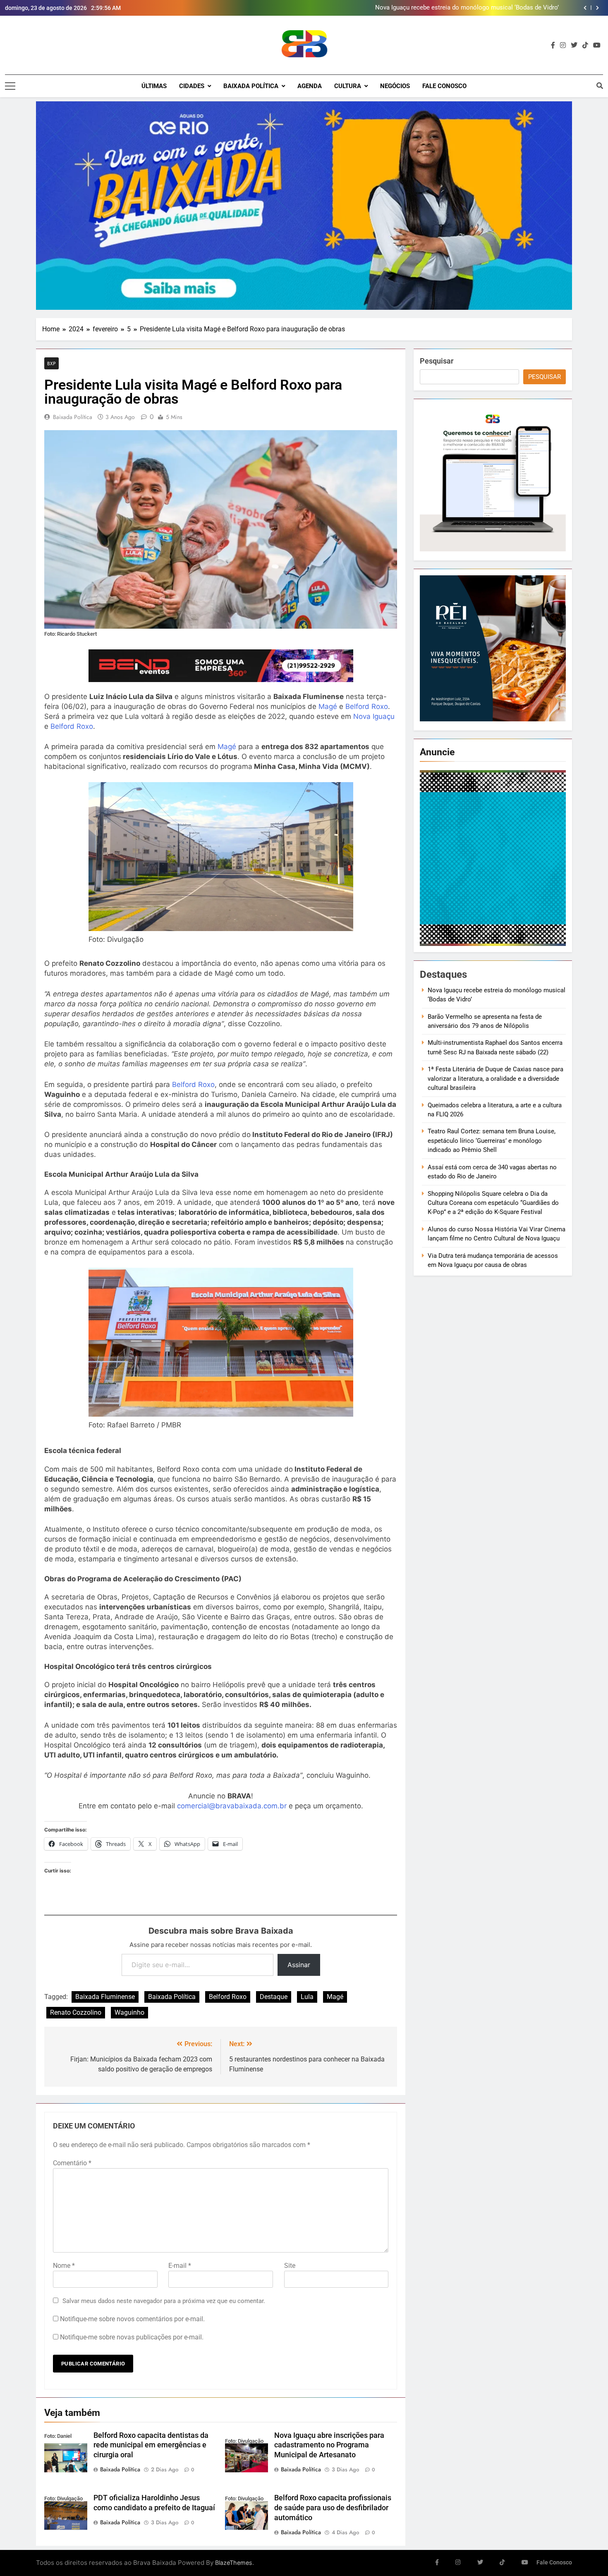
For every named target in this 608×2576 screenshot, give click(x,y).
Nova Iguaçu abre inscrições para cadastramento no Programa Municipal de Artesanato (329, 2445)
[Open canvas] (10, 86)
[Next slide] (597, 8)
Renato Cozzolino (76, 2012)
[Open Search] (600, 86)
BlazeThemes (234, 2563)
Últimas (154, 86)
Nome (64, 2266)
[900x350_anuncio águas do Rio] (304, 206)
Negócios (395, 86)
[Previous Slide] (585, 8)
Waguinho (129, 2012)
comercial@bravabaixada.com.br (232, 1806)
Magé (328, 706)
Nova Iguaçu (374, 716)
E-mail (180, 2266)
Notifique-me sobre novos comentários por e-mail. (132, 2319)
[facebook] (553, 45)
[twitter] (574, 45)
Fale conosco (444, 86)
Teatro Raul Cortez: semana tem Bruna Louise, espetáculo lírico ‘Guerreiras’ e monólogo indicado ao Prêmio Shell (492, 1141)
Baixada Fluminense (105, 1997)
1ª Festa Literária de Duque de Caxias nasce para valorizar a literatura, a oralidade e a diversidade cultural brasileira (495, 1079)
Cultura (348, 86)
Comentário (72, 2163)
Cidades (192, 86)
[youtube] (597, 45)
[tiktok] (585, 45)
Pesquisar (437, 361)
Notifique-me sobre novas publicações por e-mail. (132, 2337)
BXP (51, 363)
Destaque (274, 1997)
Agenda (310, 86)
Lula (307, 1997)
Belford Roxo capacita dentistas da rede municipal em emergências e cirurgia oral (151, 2445)
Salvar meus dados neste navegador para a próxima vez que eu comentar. (164, 2301)
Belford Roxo (367, 706)
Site (290, 2266)
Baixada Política (251, 86)
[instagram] (563, 45)
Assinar (299, 1965)
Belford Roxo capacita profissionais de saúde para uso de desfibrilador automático (333, 2508)
